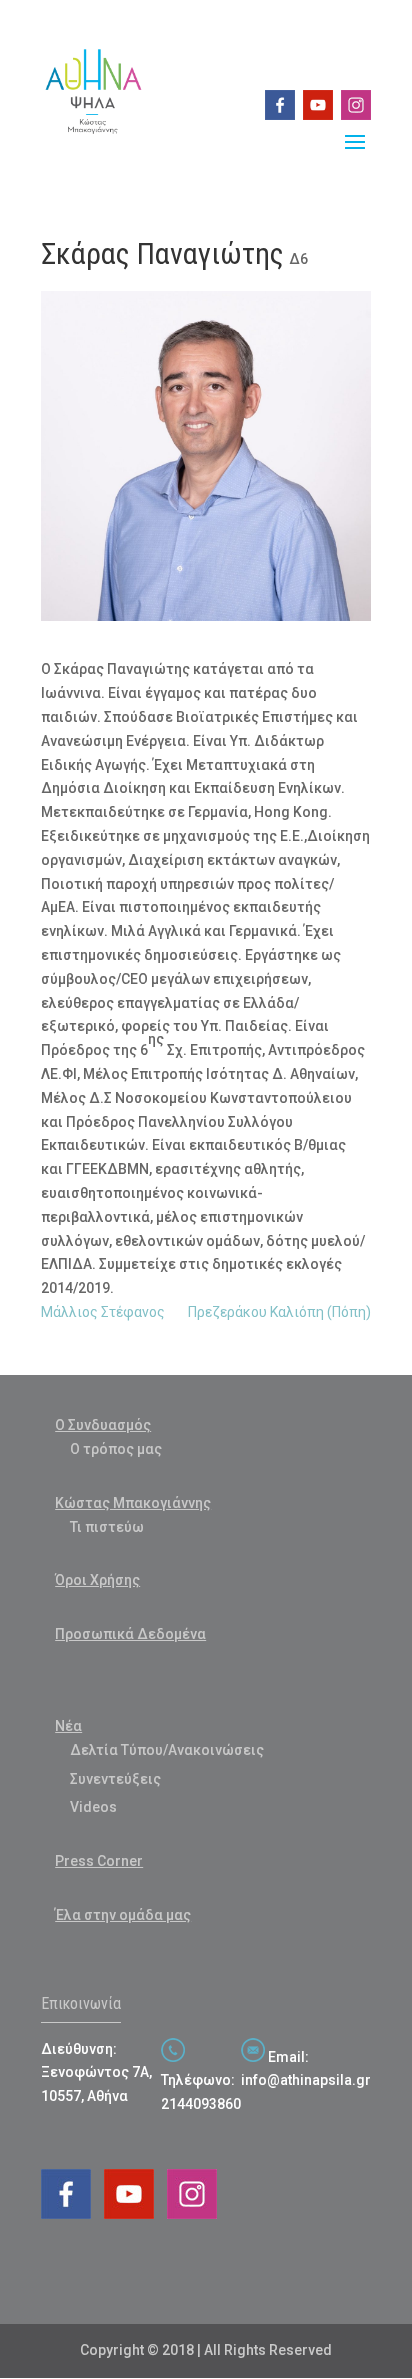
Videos (93, 1807)
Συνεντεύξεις (115, 1779)
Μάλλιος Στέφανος (103, 1312)
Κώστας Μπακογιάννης (133, 1503)
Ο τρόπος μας (116, 1449)
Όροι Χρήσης (97, 1580)
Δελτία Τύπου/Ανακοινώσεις (167, 1750)
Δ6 (298, 259)
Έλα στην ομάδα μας (123, 1915)
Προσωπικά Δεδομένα (130, 1634)
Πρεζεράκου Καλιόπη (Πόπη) (279, 1312)
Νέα (68, 1726)
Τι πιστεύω (107, 1527)
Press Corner (99, 1861)
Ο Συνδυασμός (103, 1425)
